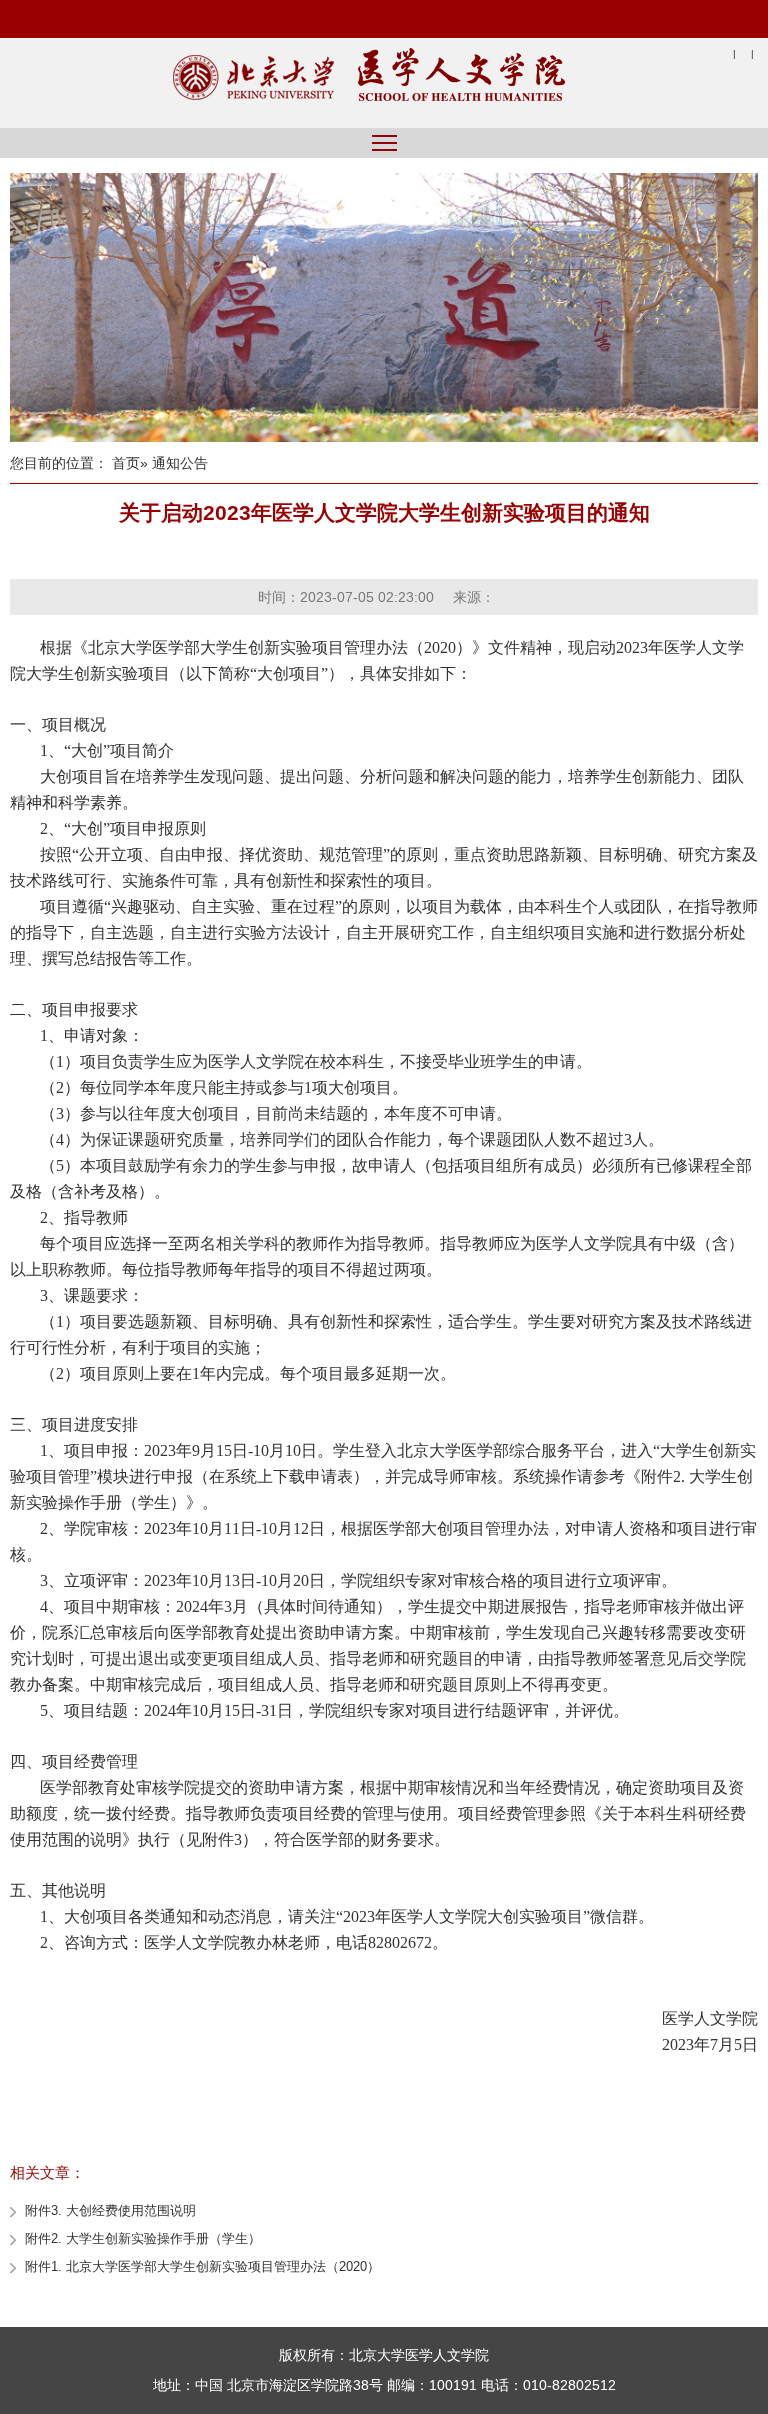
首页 (126, 463)
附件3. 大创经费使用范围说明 (110, 2210)
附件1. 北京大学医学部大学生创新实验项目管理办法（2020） (202, 2266)
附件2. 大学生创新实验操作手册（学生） (143, 2238)
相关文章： (47, 2172)
